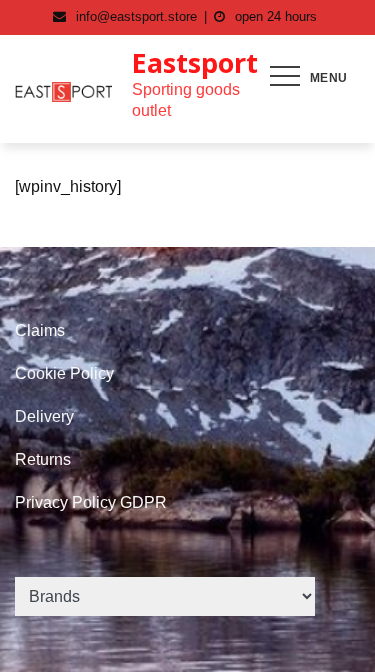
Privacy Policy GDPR (91, 502)
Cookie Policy (64, 373)
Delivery (44, 416)
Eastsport (195, 62)
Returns (43, 459)
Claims (40, 330)
